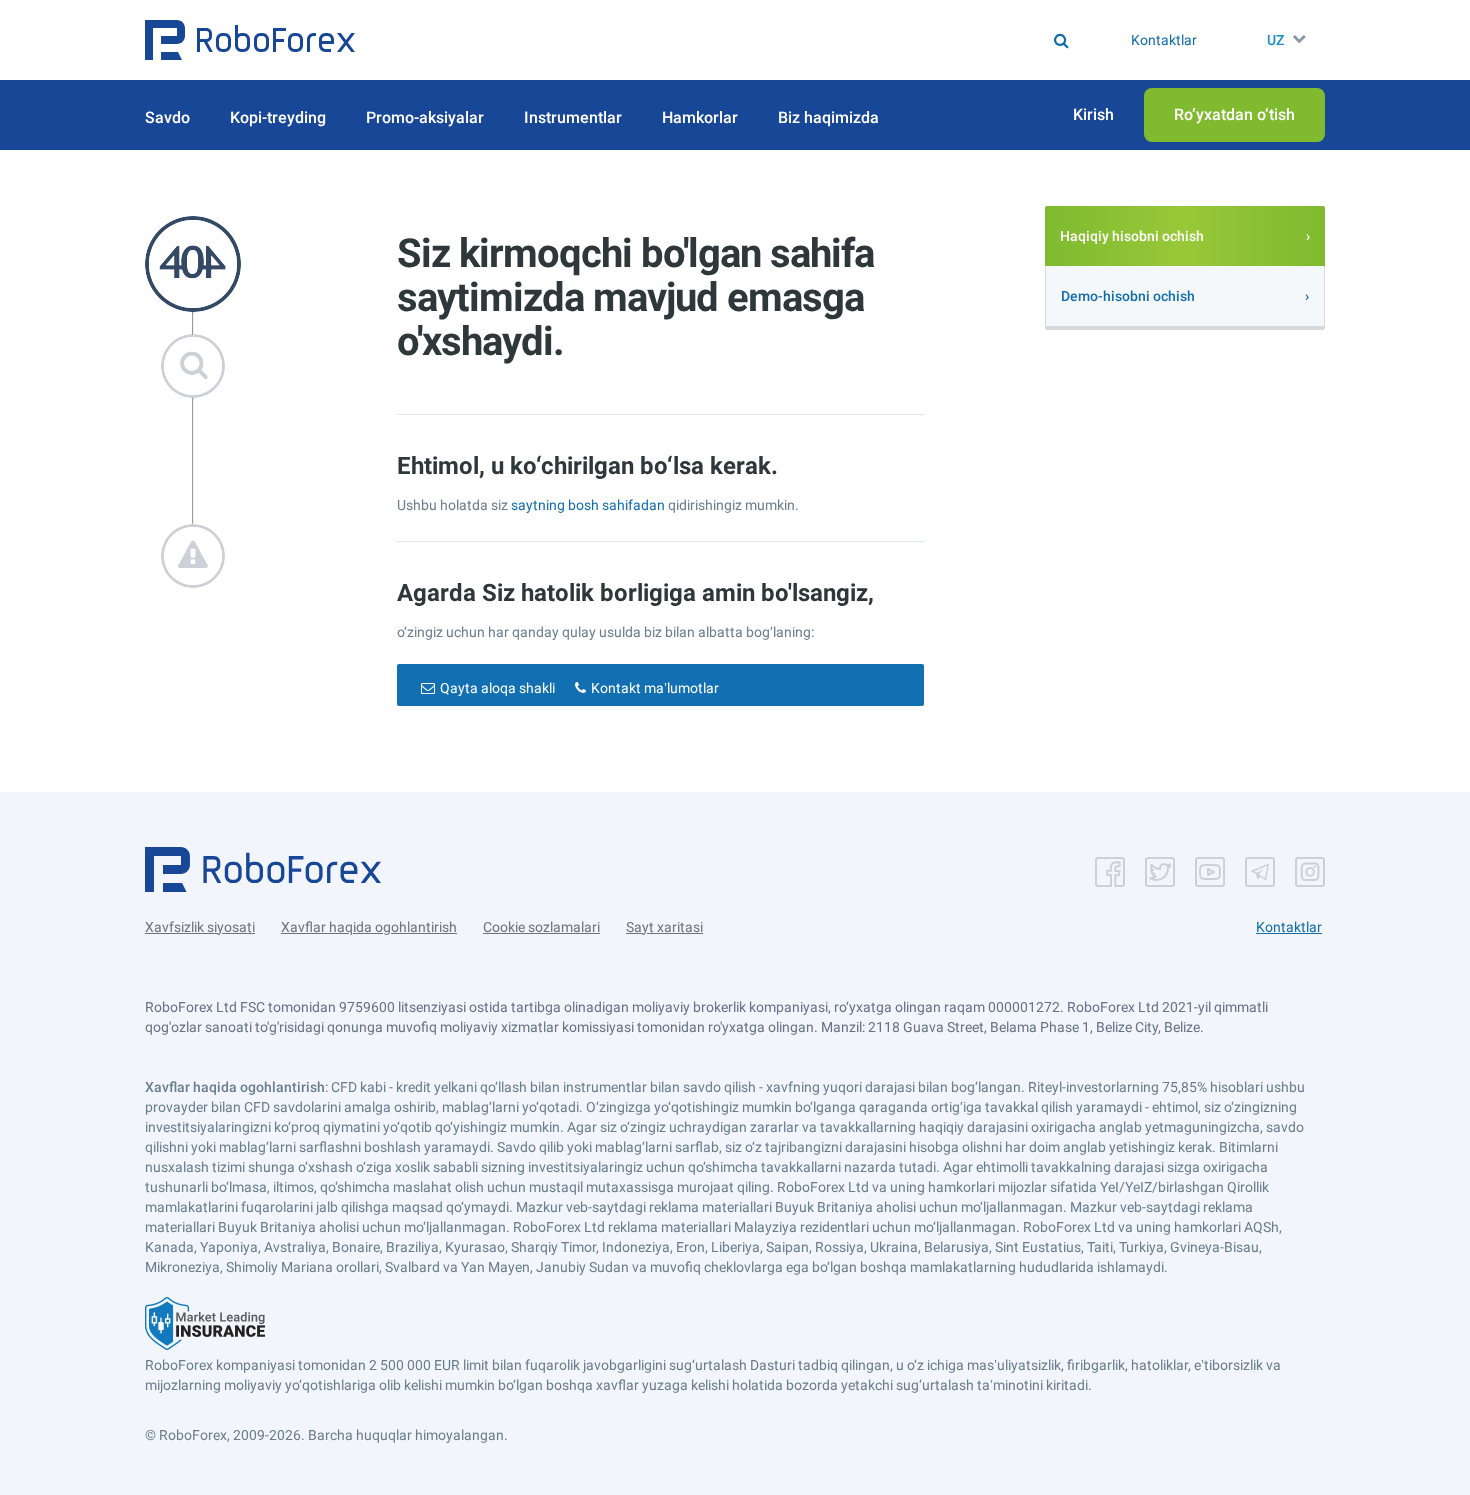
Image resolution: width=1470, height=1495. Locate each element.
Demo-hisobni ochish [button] (1128, 296)
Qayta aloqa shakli (497, 688)
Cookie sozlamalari (541, 927)
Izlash (744, 40)
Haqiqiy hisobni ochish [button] (1132, 236)
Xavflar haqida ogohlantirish (369, 927)
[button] (250, 40)
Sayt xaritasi (664, 927)
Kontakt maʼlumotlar (655, 688)
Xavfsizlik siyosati (200, 927)
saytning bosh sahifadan (589, 505)
